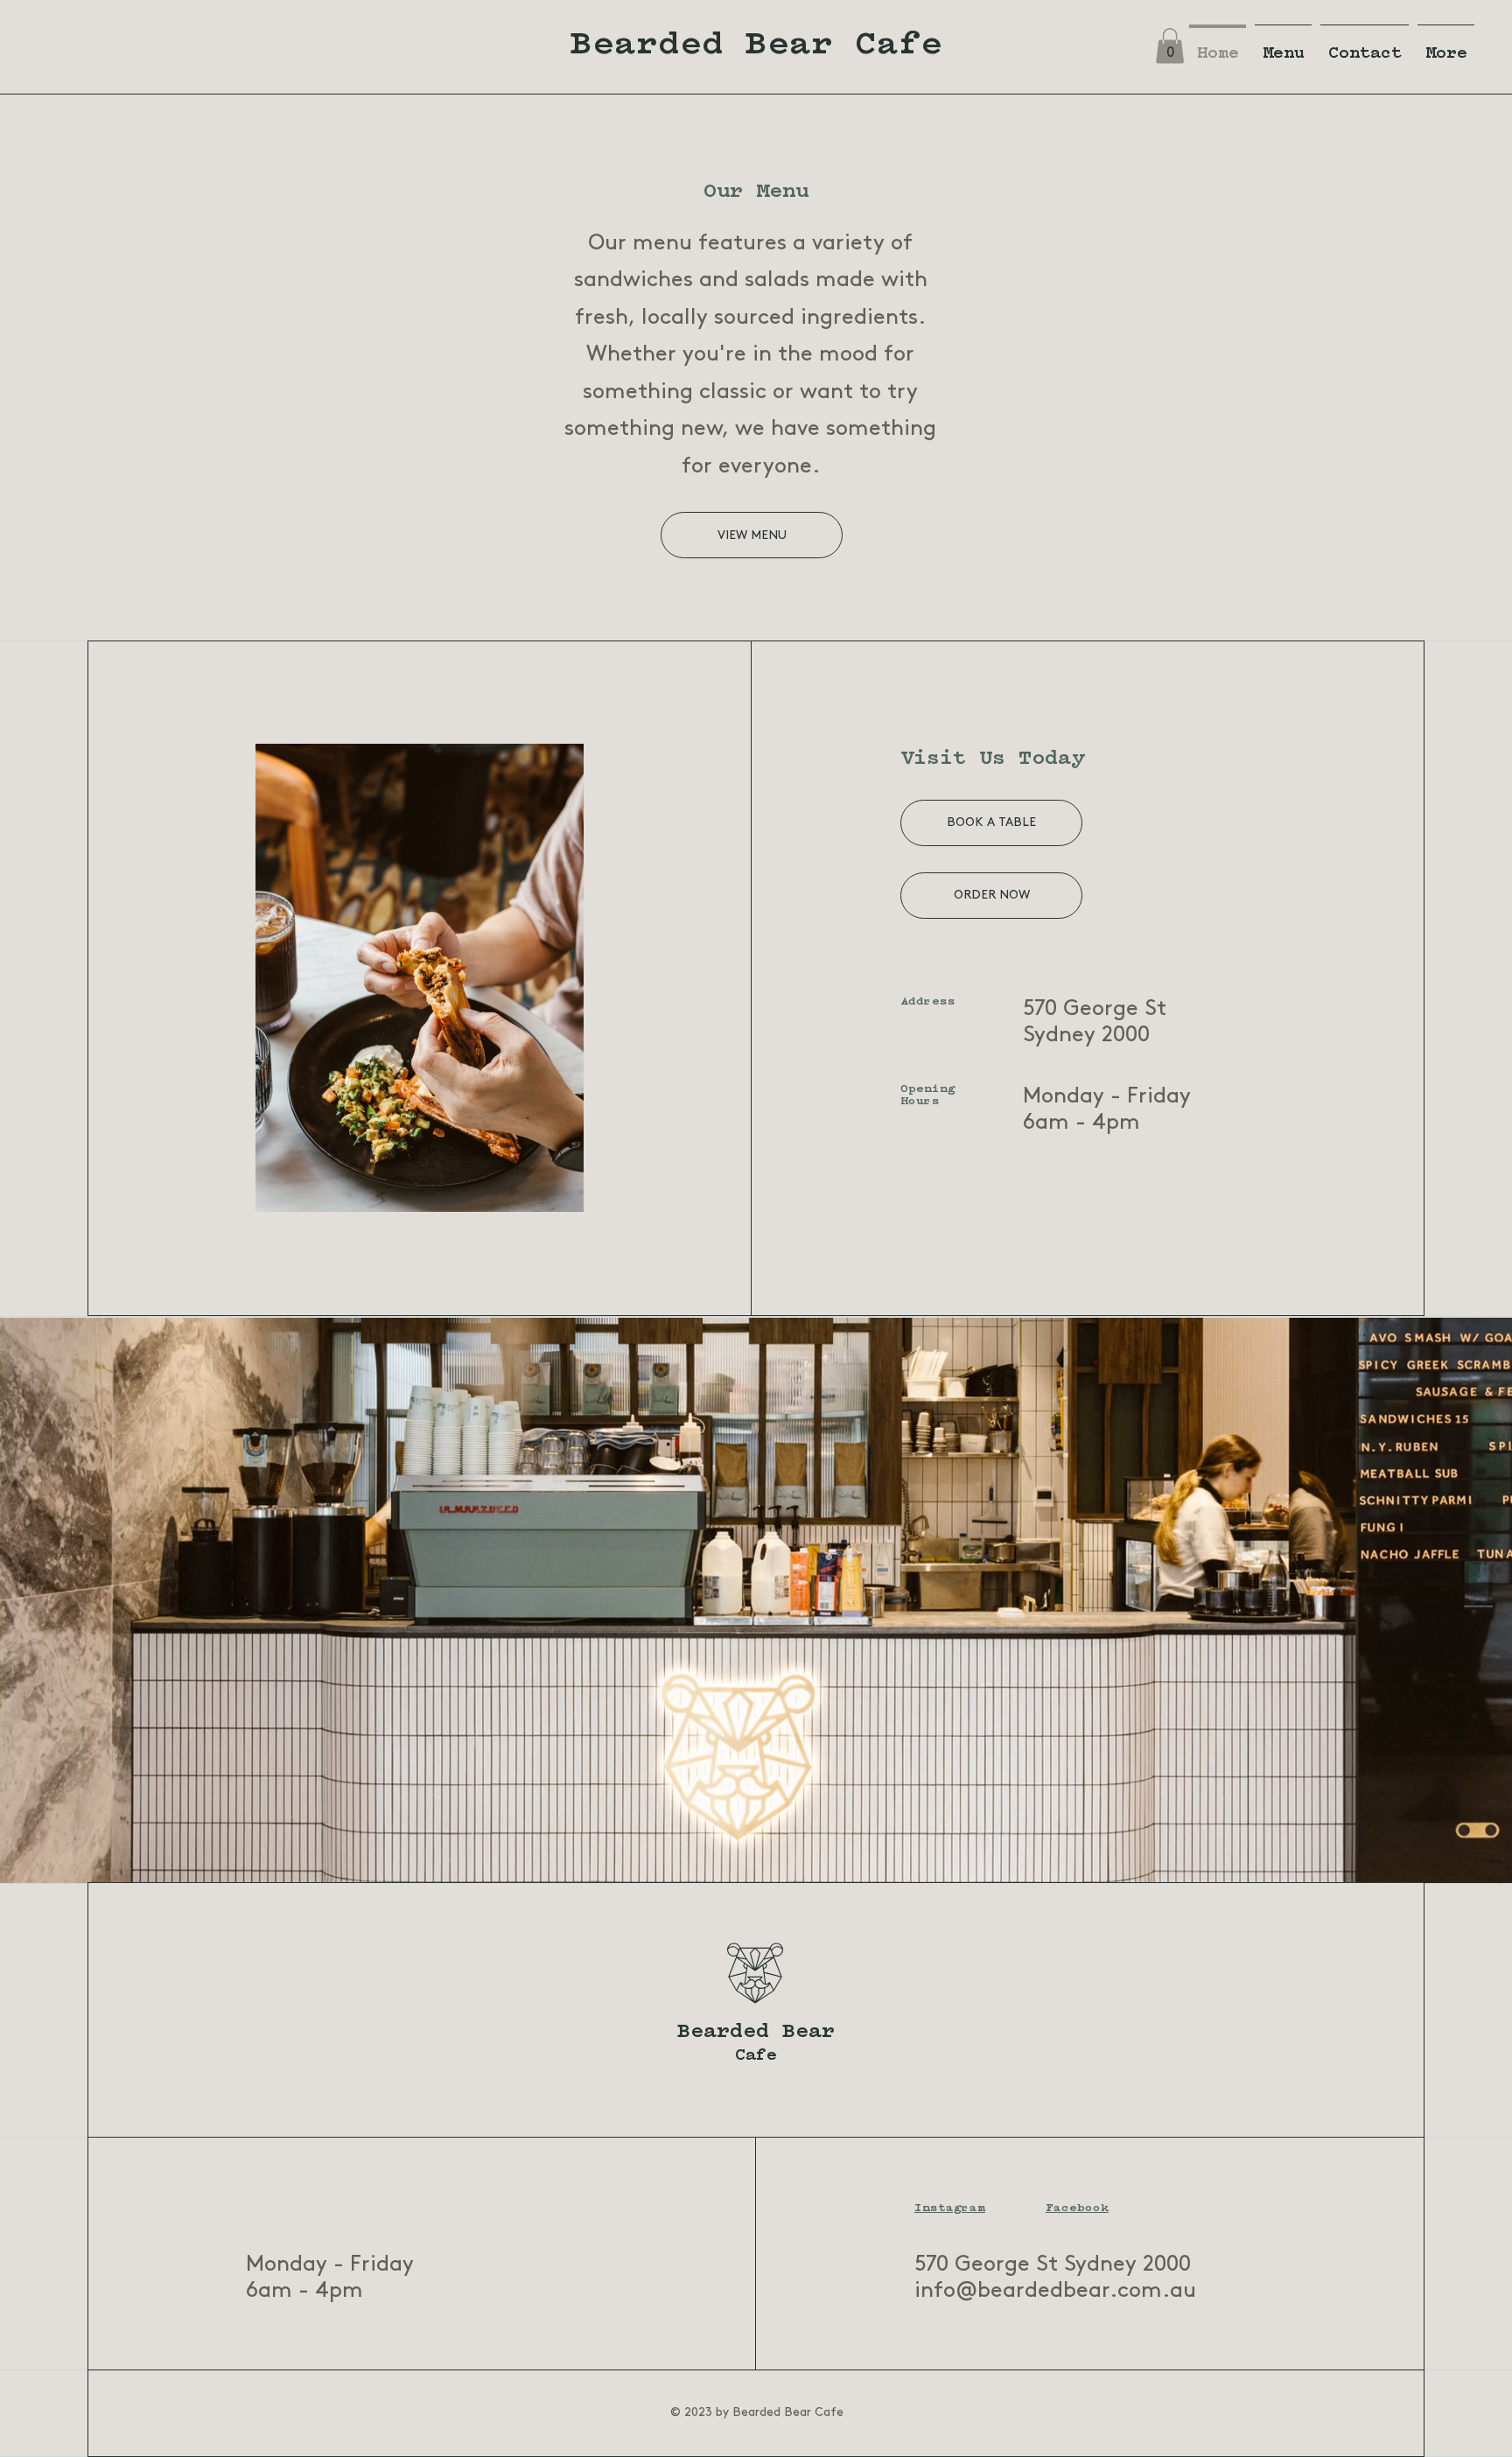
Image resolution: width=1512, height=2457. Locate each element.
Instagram (950, 2208)
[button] (1170, 46)
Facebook (1077, 2208)
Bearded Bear (756, 2032)
